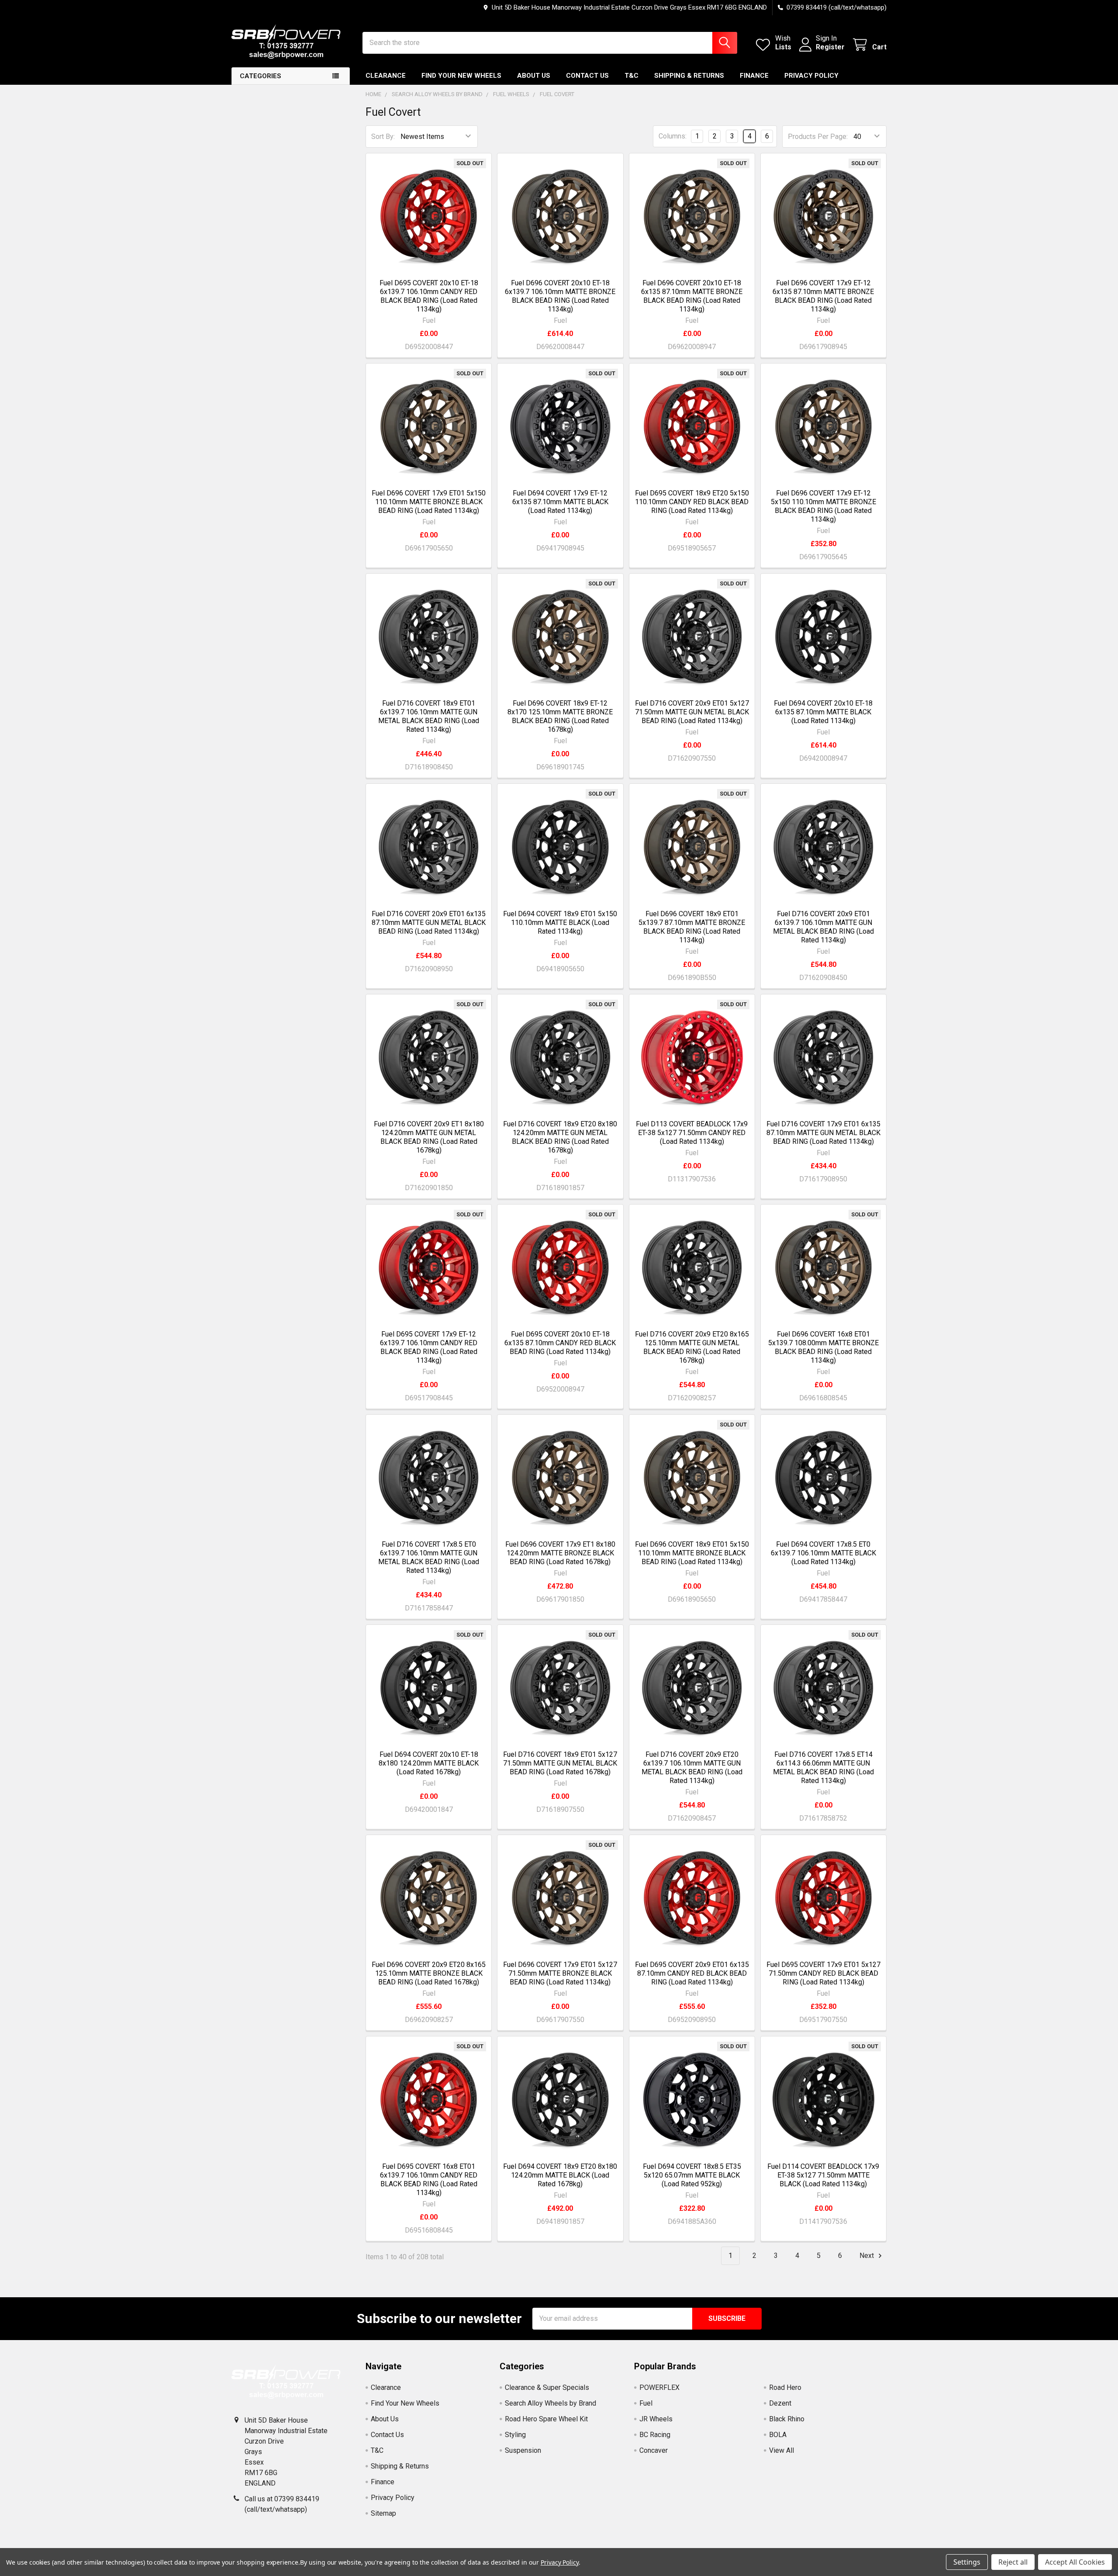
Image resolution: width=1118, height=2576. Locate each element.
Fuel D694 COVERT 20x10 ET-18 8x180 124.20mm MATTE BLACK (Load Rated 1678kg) (429, 1763)
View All (782, 2450)
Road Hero (785, 2387)
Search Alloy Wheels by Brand (550, 2403)
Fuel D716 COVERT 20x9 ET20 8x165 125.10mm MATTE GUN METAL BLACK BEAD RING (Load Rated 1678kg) (692, 1347)
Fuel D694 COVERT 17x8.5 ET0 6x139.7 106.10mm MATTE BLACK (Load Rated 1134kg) (823, 1553)
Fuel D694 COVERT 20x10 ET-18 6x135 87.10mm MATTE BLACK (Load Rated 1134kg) (823, 712)
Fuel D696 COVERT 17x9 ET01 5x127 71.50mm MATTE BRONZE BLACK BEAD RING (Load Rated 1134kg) (560, 1973)
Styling (515, 2435)
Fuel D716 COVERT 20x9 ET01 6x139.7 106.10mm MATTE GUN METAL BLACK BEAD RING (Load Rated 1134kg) (823, 927)
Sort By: (383, 137)
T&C (631, 76)
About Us (534, 76)
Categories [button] (261, 76)
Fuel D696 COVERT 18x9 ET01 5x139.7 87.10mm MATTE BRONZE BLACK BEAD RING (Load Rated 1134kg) (692, 927)
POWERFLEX (659, 2387)
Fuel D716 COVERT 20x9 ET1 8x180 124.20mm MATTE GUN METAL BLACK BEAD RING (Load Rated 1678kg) (429, 1137)
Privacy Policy (811, 76)
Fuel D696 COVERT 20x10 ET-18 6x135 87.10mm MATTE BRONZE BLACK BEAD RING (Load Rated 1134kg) (692, 296)
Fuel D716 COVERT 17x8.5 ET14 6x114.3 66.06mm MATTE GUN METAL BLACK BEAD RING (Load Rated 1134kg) (823, 1768)
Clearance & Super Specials (547, 2387)
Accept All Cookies (1075, 2562)
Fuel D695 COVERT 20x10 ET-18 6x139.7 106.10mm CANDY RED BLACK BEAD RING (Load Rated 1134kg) (429, 296)
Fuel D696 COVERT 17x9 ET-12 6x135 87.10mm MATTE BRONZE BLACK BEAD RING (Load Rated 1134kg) (823, 296)
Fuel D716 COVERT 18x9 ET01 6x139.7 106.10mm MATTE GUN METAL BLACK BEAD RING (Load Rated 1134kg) (429, 716)
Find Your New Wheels (461, 76)
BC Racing (655, 2435)
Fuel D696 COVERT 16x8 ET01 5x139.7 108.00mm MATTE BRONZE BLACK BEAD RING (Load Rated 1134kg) (823, 1347)
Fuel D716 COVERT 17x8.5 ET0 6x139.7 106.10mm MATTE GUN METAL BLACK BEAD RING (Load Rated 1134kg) (429, 1557)
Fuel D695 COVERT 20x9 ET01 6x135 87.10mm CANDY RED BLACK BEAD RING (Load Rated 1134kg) (692, 1973)
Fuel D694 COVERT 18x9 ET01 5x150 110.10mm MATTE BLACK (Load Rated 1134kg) (560, 923)
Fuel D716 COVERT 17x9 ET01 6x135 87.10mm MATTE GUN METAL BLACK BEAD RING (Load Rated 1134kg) (823, 1133)
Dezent (780, 2403)
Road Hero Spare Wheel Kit (546, 2419)
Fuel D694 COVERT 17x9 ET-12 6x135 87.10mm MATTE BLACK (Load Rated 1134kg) (560, 502)
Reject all (1013, 2562)
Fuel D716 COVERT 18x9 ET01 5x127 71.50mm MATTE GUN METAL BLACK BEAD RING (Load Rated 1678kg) (560, 1763)
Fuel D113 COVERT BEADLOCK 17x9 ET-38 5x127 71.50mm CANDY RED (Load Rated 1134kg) (692, 1133)
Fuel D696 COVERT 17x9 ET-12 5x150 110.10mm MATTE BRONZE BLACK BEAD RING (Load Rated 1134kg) (823, 506)
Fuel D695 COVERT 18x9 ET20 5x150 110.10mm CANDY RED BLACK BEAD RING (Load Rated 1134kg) (692, 502)
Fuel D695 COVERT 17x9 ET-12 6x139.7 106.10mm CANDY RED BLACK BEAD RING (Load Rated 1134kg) (429, 1347)
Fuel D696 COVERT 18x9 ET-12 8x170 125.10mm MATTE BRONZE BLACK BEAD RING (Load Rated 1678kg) (560, 716)
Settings (967, 2562)
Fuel (646, 2403)
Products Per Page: (818, 137)
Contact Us (587, 76)
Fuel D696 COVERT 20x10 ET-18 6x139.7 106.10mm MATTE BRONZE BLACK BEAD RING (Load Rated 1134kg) (560, 296)
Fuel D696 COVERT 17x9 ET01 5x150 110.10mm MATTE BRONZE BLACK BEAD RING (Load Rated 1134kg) (429, 502)
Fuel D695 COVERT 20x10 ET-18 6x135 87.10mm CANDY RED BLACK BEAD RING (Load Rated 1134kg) (560, 1343)
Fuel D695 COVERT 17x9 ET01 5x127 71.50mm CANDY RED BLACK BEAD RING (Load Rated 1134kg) (823, 1973)
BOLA (778, 2435)
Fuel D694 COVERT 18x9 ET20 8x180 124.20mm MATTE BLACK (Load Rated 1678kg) (560, 2175)
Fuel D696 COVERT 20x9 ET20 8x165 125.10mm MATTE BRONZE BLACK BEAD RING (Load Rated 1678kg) (429, 1973)
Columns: (673, 136)
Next (868, 2256)
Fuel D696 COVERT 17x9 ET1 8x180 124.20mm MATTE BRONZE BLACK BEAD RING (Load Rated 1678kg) (560, 1553)
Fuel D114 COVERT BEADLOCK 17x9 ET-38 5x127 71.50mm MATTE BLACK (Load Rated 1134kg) (823, 2175)
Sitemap (383, 2513)
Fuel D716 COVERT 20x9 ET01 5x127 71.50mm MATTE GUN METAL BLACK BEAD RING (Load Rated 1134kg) (692, 712)
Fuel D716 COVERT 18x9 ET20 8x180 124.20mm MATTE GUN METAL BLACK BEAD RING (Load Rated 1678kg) (560, 1137)
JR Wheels (656, 2419)
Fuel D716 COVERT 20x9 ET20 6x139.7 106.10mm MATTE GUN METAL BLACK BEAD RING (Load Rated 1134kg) (692, 1768)
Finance (754, 76)
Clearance (386, 76)
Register (830, 47)
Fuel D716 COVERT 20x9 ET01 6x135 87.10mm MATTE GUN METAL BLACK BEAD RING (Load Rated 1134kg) (429, 923)
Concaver (654, 2450)
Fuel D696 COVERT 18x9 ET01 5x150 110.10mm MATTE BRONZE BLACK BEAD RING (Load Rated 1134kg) (692, 1553)
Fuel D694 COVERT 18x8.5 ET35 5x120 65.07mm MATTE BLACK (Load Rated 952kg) (692, 2175)
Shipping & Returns (689, 76)
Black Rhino (787, 2419)
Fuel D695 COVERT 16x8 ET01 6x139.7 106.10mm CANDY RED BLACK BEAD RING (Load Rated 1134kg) (429, 2180)
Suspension (523, 2450)
